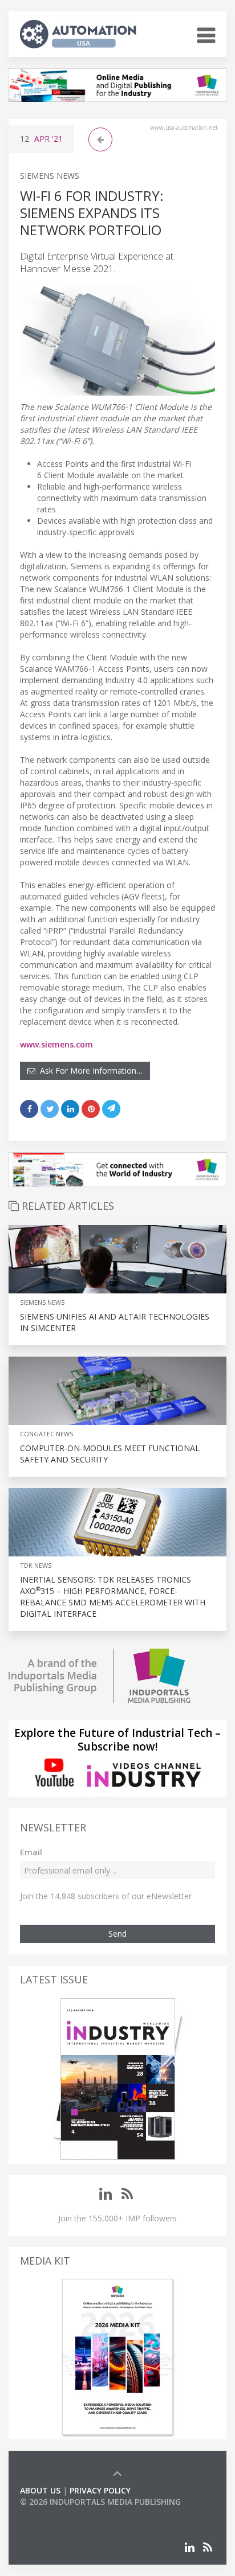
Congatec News (46, 1434)
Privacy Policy (100, 2490)
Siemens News (50, 176)
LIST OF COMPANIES (59, 2513)
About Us (40, 2490)
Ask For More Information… (89, 1071)
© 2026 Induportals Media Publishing (100, 2502)
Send (117, 1934)
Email (31, 1852)
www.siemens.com (56, 1044)
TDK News (36, 1565)
